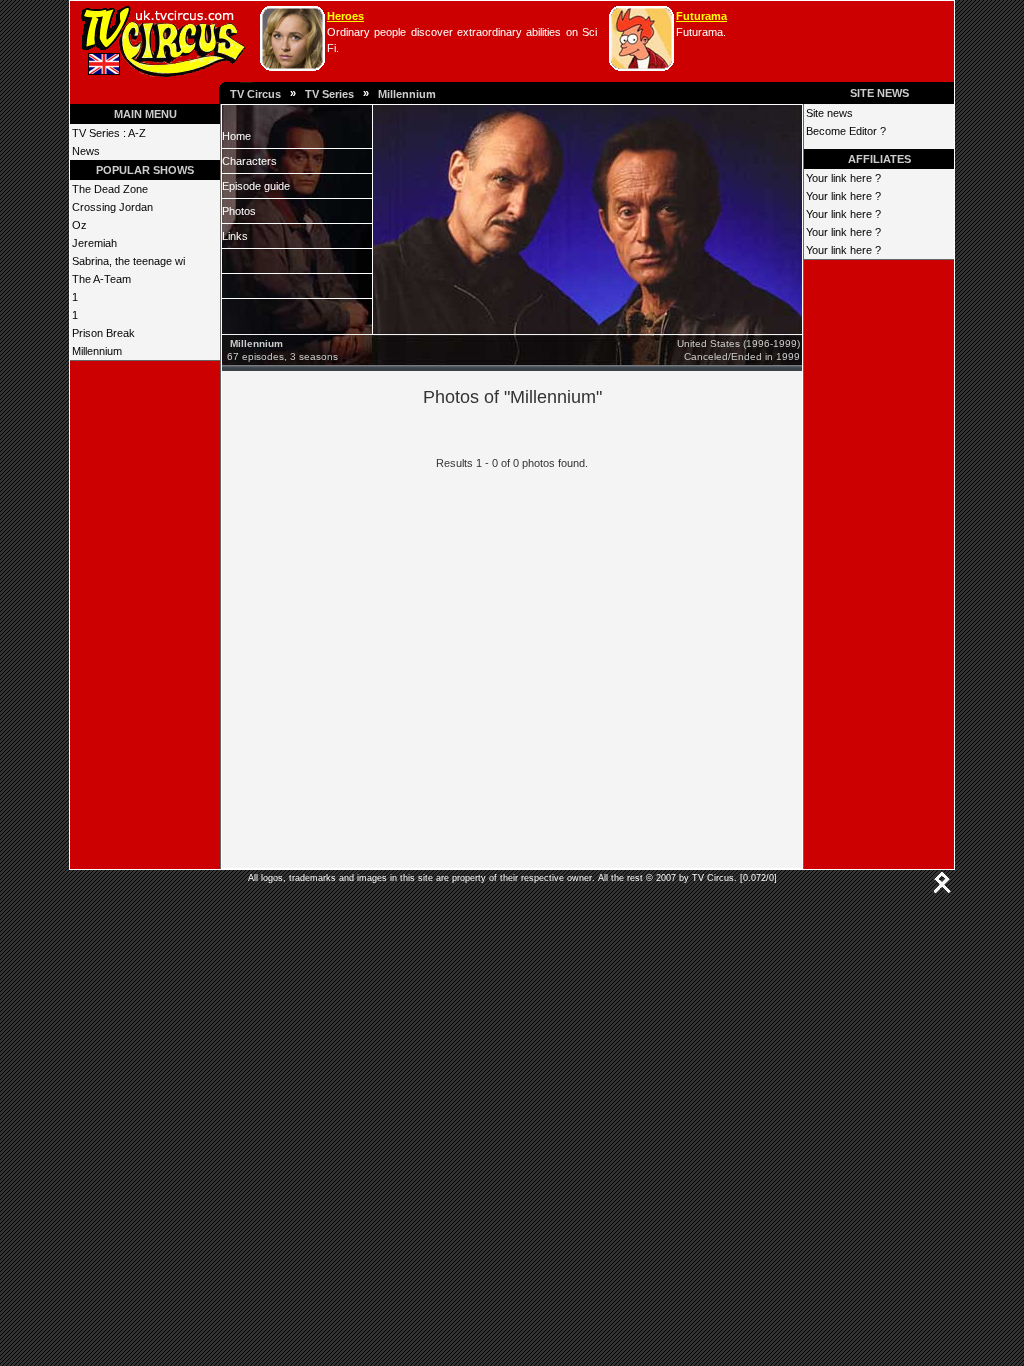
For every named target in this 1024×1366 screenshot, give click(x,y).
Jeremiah (94, 243)
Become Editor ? (846, 131)
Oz (79, 225)
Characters (249, 161)
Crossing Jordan (112, 207)
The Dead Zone (110, 189)
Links (235, 236)
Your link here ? (843, 178)
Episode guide (256, 186)
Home (236, 136)
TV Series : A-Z (109, 133)
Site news (829, 113)
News (86, 151)
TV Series (329, 94)
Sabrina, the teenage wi (128, 261)
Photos (239, 211)
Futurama (701, 16)
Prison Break (103, 333)
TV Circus (255, 94)
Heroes (345, 16)
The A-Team (101, 279)
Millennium (407, 94)
